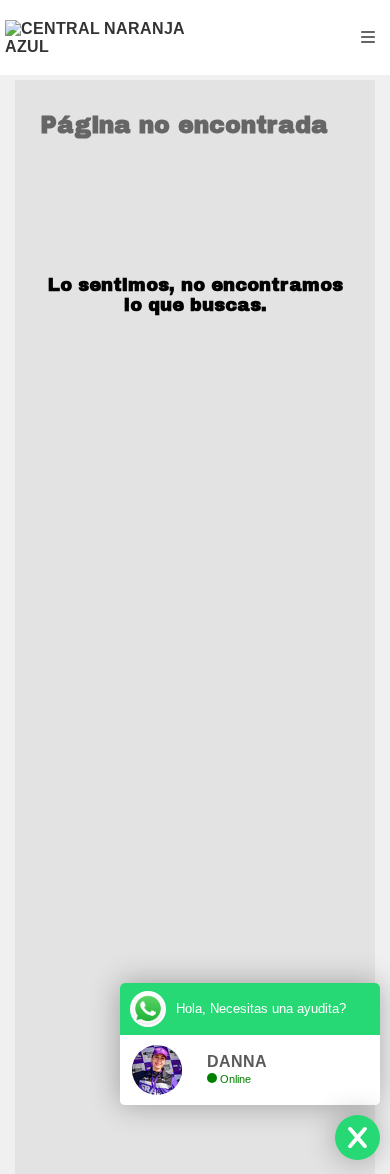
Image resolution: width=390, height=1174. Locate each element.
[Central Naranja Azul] (100, 37)
